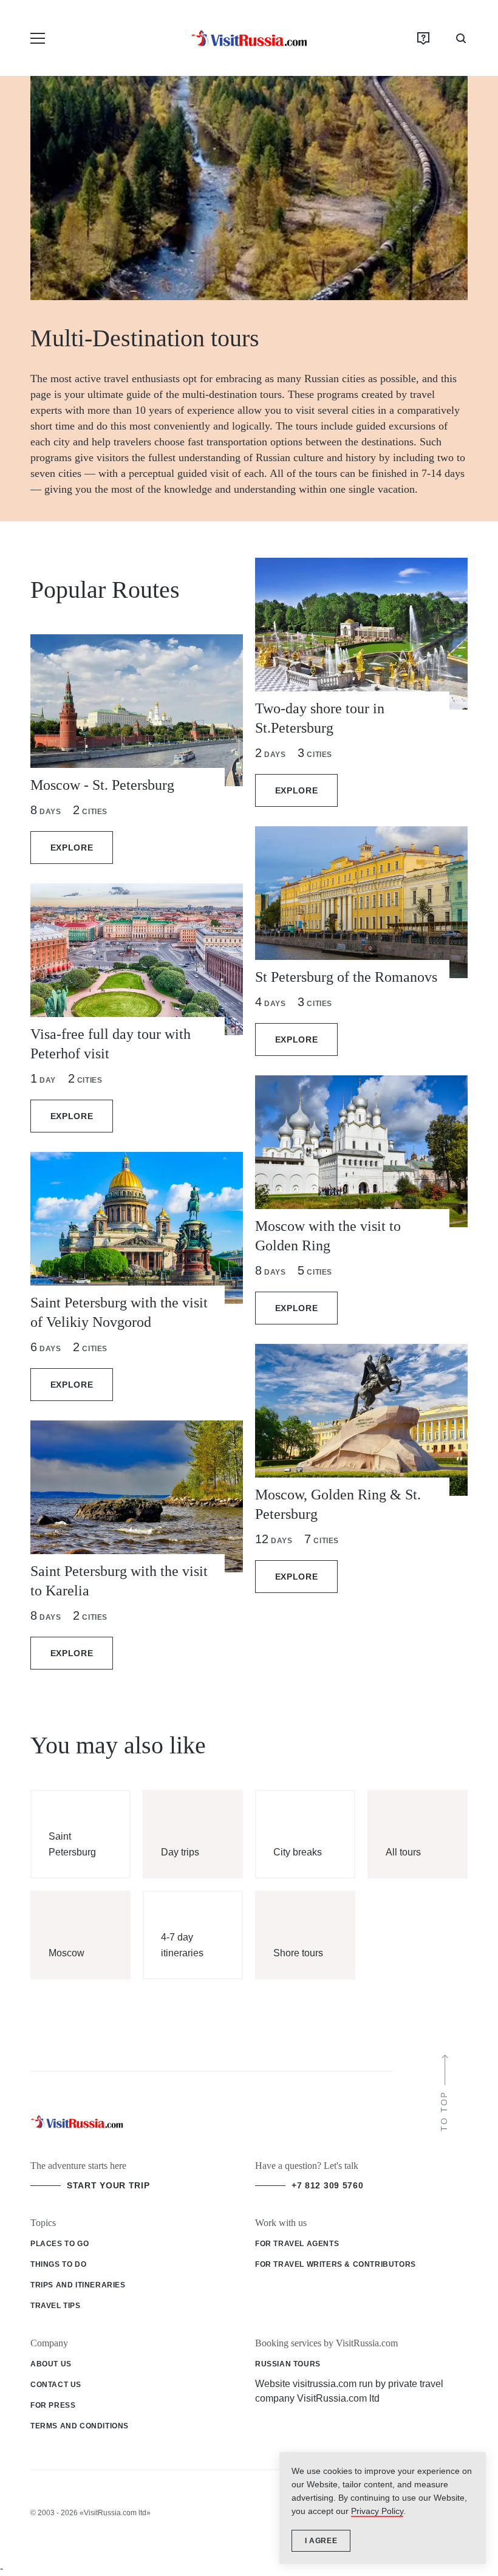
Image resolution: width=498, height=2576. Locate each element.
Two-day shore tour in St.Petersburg (320, 718)
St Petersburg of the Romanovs (346, 977)
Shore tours (298, 1953)
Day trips (180, 1852)
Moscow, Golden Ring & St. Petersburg (338, 1504)
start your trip (108, 2185)
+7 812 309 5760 (328, 2185)
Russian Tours (288, 2364)
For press (53, 2405)
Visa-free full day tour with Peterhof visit (111, 1044)
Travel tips (56, 2306)
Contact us (56, 2385)
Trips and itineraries (78, 2285)
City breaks (298, 1852)
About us (51, 2364)
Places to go (60, 2244)
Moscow (67, 1953)
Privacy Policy (377, 2511)
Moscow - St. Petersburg (102, 785)
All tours (403, 1852)
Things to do (58, 2264)
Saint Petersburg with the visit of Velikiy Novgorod (119, 1312)
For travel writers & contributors (336, 2264)
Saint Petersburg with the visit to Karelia (119, 1581)
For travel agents (297, 2244)
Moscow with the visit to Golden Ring (328, 1236)
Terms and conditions (80, 2426)
